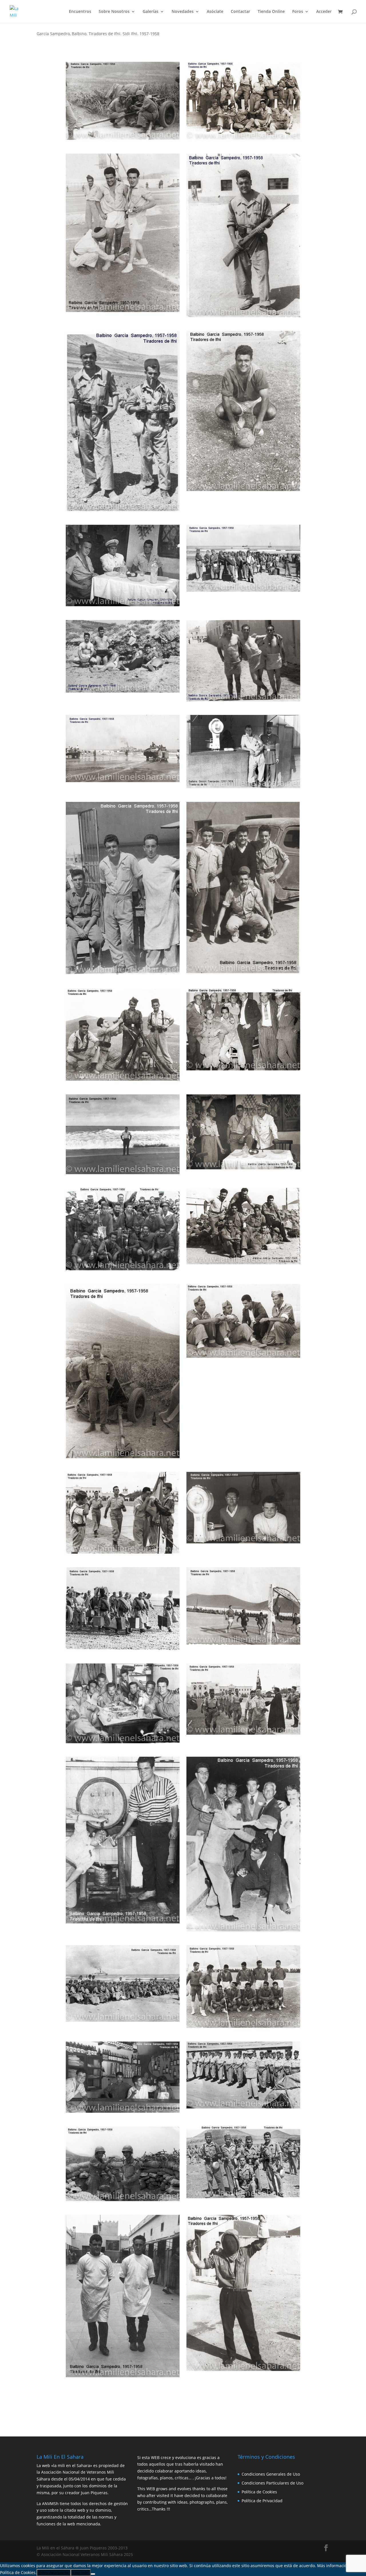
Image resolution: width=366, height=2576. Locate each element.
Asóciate (215, 12)
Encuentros (80, 12)
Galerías (151, 12)
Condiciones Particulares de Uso (272, 2483)
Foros (298, 12)
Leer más (81, 2573)
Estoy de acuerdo (54, 2573)
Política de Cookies (259, 2492)
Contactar (240, 12)
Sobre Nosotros (114, 12)
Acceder (324, 12)
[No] (93, 2574)
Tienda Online (271, 12)
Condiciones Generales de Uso (271, 2474)
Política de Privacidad (262, 2501)
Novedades (183, 12)
